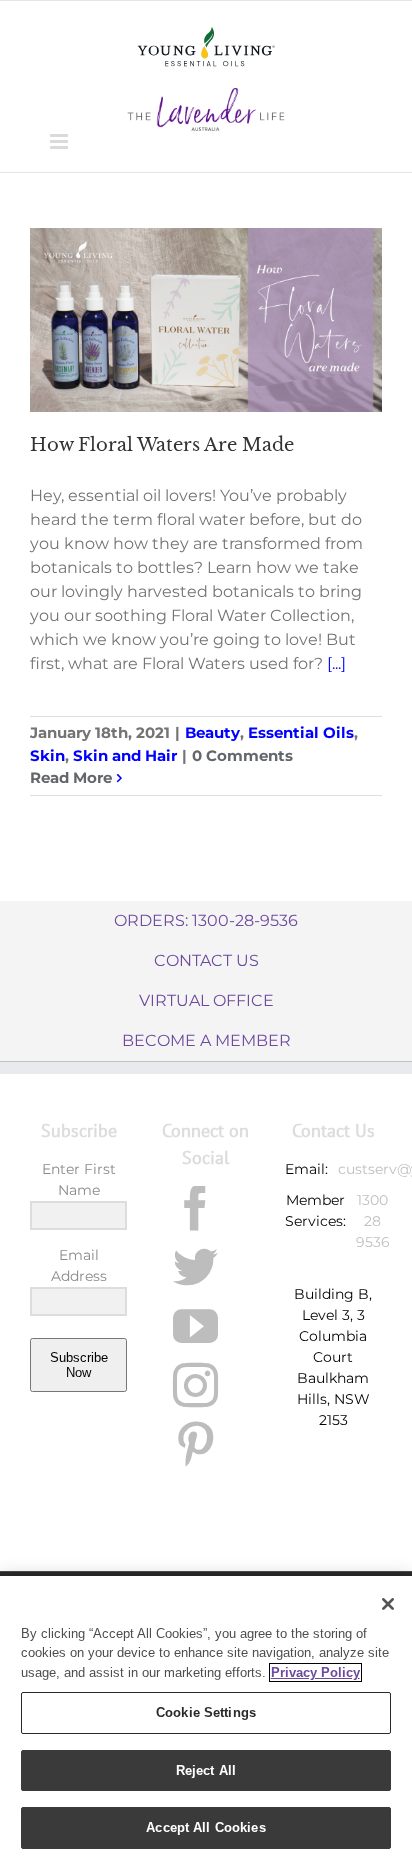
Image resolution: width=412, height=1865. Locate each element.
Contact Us (206, 960)
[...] (336, 663)
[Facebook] (195, 1208)
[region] (206, 1720)
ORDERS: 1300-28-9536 (206, 920)
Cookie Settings (206, 1712)
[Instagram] (195, 1385)
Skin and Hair (125, 755)
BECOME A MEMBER (206, 1040)
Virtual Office (206, 1000)
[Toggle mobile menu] (60, 141)
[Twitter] (195, 1267)
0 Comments (242, 755)
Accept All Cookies (205, 1827)
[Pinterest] (195, 1444)
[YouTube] (195, 1326)
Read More (71, 777)
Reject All (206, 1770)
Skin (47, 755)
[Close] (388, 1604)
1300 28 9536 (373, 1221)
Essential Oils (301, 732)
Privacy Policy (315, 1672)
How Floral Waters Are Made (162, 445)
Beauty (212, 732)
